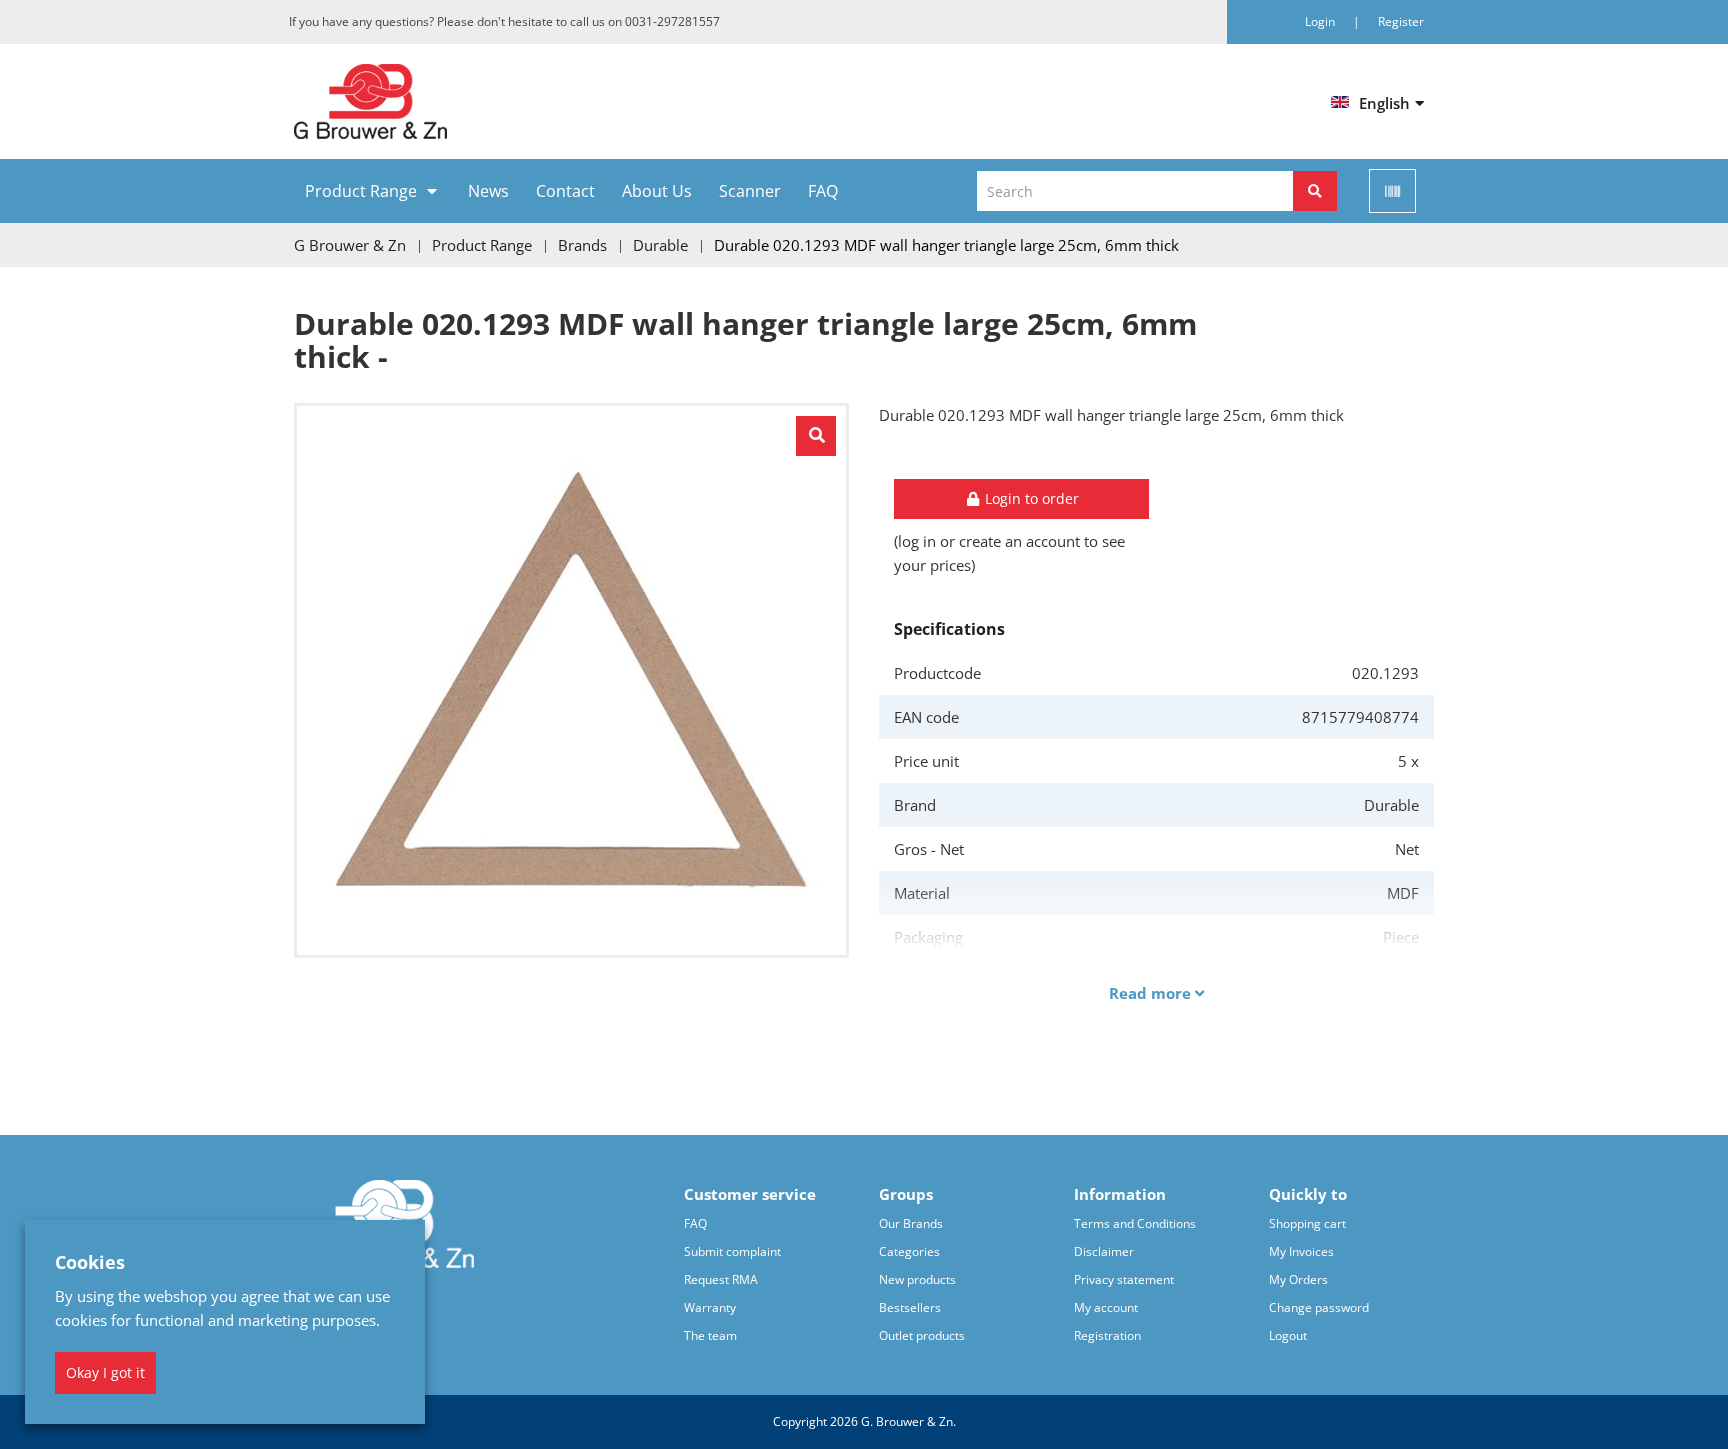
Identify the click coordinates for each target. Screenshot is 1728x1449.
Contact (565, 191)
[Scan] (1392, 191)
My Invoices (1301, 1251)
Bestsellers (910, 1307)
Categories (909, 1251)
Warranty (710, 1307)
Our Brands (911, 1223)
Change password (1319, 1307)
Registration (1107, 1335)
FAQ (823, 191)
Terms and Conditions (1135, 1223)
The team (710, 1335)
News (488, 191)
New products (917, 1279)
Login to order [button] (1030, 498)
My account (1106, 1307)
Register (1401, 21)
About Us (657, 191)
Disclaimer (1104, 1251)
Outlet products (922, 1335)
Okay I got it (105, 1372)
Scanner (750, 191)
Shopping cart (1307, 1223)
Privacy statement (1124, 1279)
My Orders (1298, 1279)
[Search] (1315, 191)
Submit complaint (732, 1251)
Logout (1288, 1335)
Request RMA (721, 1279)
